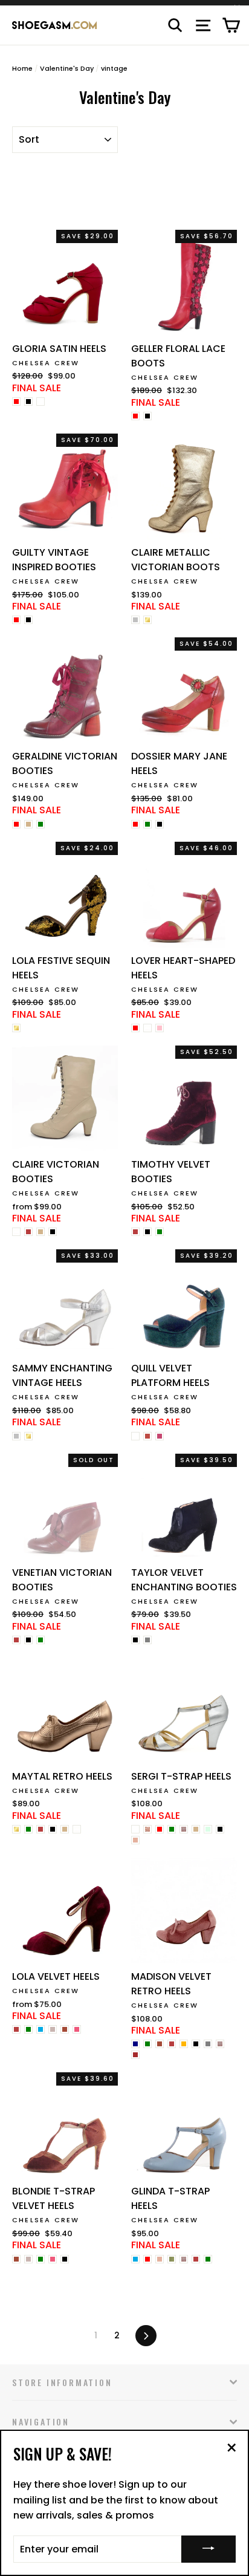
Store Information (62, 2382)
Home (22, 68)
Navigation (41, 2422)
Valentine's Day (67, 68)
